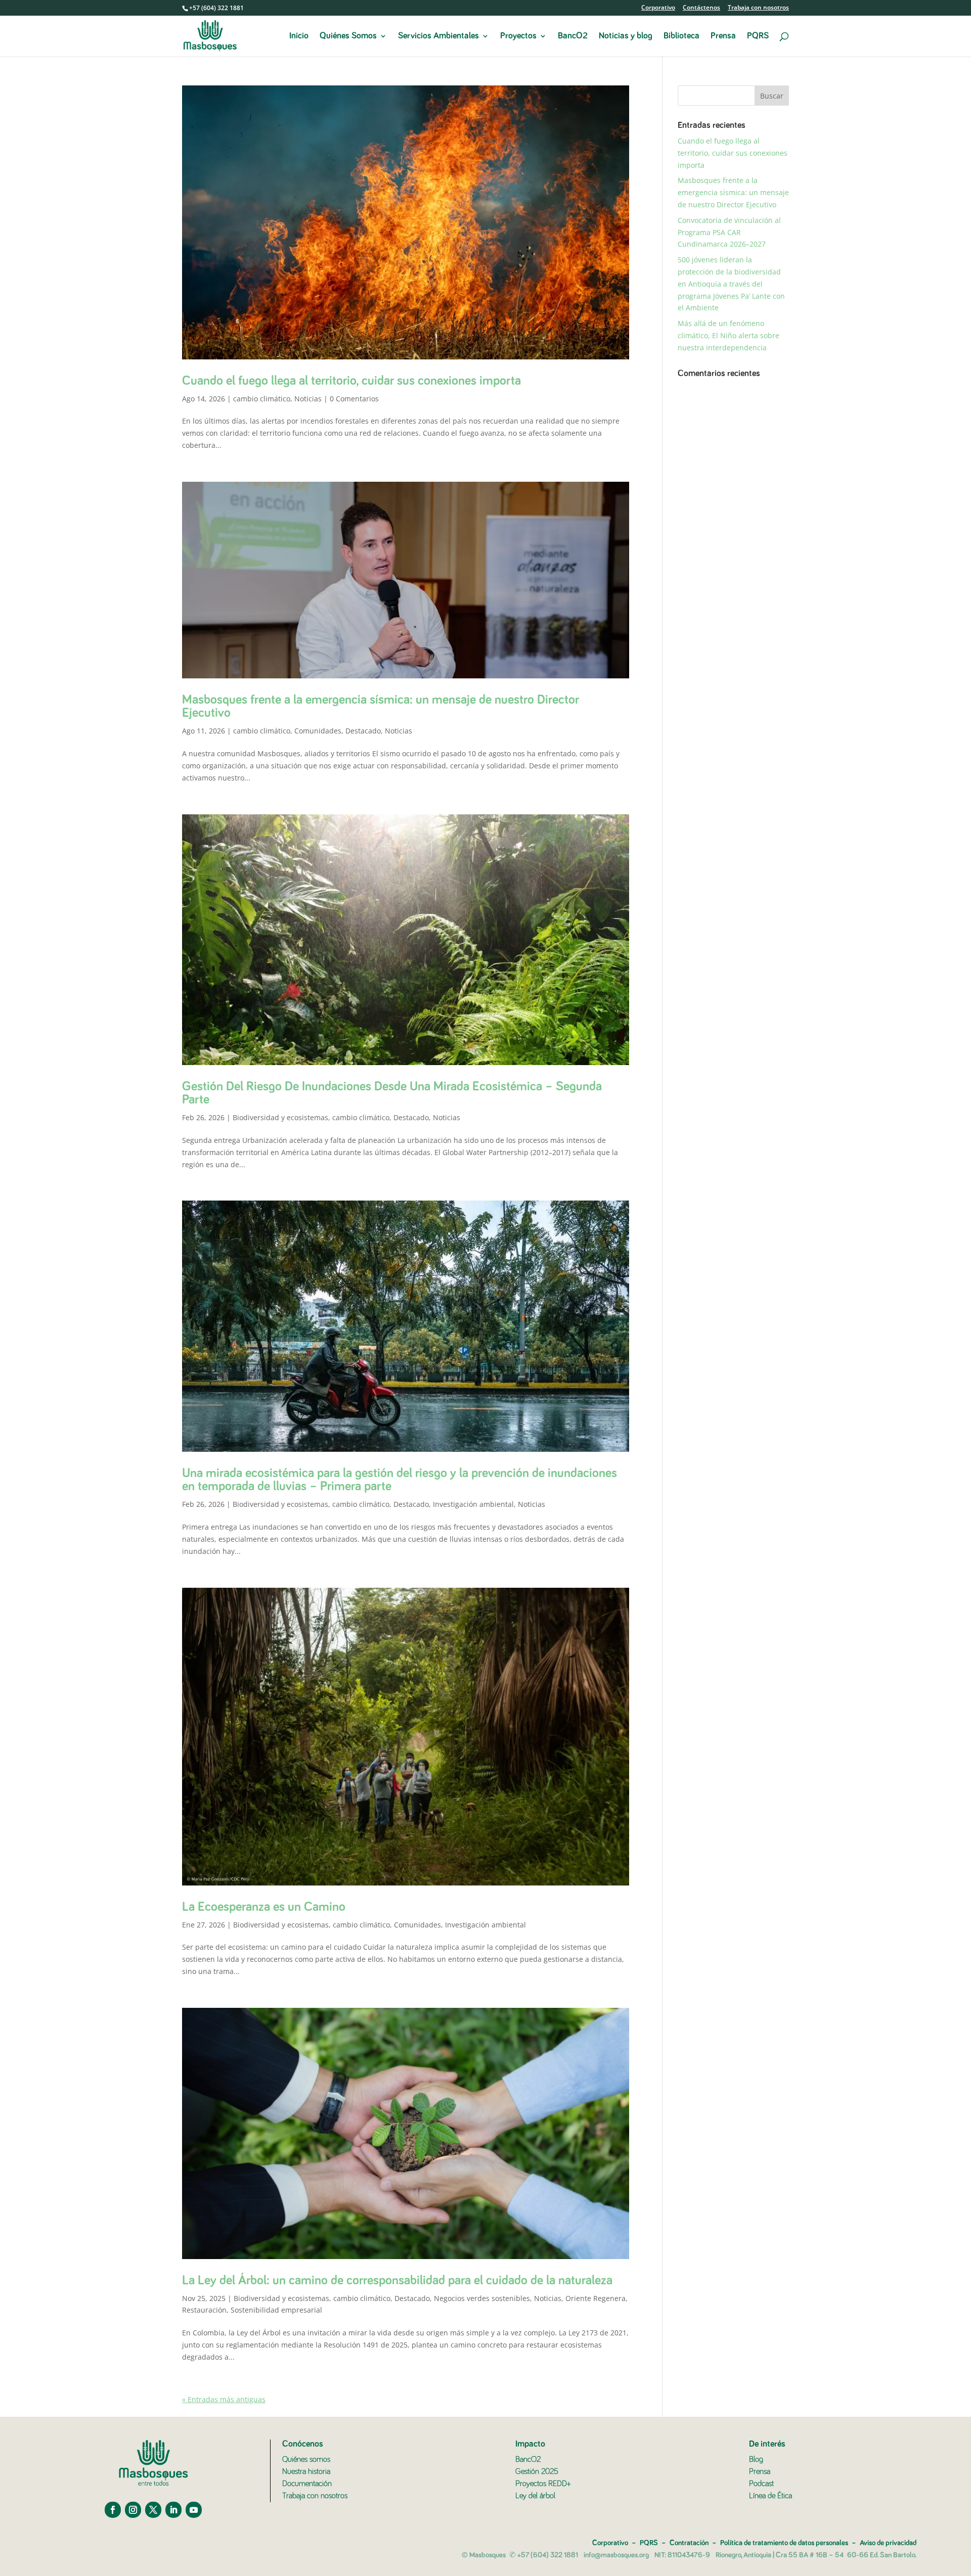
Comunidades (318, 731)
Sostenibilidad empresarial (276, 2310)
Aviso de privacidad (888, 2543)
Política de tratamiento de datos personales (784, 2543)
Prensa (723, 36)
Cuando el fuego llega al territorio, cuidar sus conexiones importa (351, 381)
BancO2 (573, 36)
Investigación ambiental (473, 1504)
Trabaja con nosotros (758, 8)
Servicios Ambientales (438, 36)
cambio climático (262, 399)
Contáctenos (701, 8)
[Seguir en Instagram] (133, 2510)
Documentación (307, 2483)
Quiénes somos (306, 2459)
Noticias (308, 399)
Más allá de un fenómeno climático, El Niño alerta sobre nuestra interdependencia (729, 335)
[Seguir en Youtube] (194, 2510)
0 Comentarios (354, 399)
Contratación (689, 2543)
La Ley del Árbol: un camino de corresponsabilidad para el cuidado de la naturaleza (397, 2281)
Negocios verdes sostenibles (482, 2298)
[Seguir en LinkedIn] (173, 2510)
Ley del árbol (535, 2496)
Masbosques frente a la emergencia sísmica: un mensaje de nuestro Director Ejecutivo (733, 192)
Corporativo (658, 8)
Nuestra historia (306, 2471)
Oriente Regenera (595, 2298)
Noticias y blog (626, 36)
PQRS (758, 36)
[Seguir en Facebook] (113, 2510)
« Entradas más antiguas (224, 2399)
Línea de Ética (770, 2496)
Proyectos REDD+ (543, 2483)
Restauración (204, 2310)
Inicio (299, 36)
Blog (756, 2459)
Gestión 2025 (537, 2471)
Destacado (363, 731)
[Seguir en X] (153, 2510)
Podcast (761, 2483)
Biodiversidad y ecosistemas (280, 1117)
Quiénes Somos (348, 36)
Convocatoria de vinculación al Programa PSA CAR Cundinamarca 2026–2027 (729, 232)
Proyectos (518, 36)
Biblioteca (681, 36)
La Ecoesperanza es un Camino (264, 1907)
